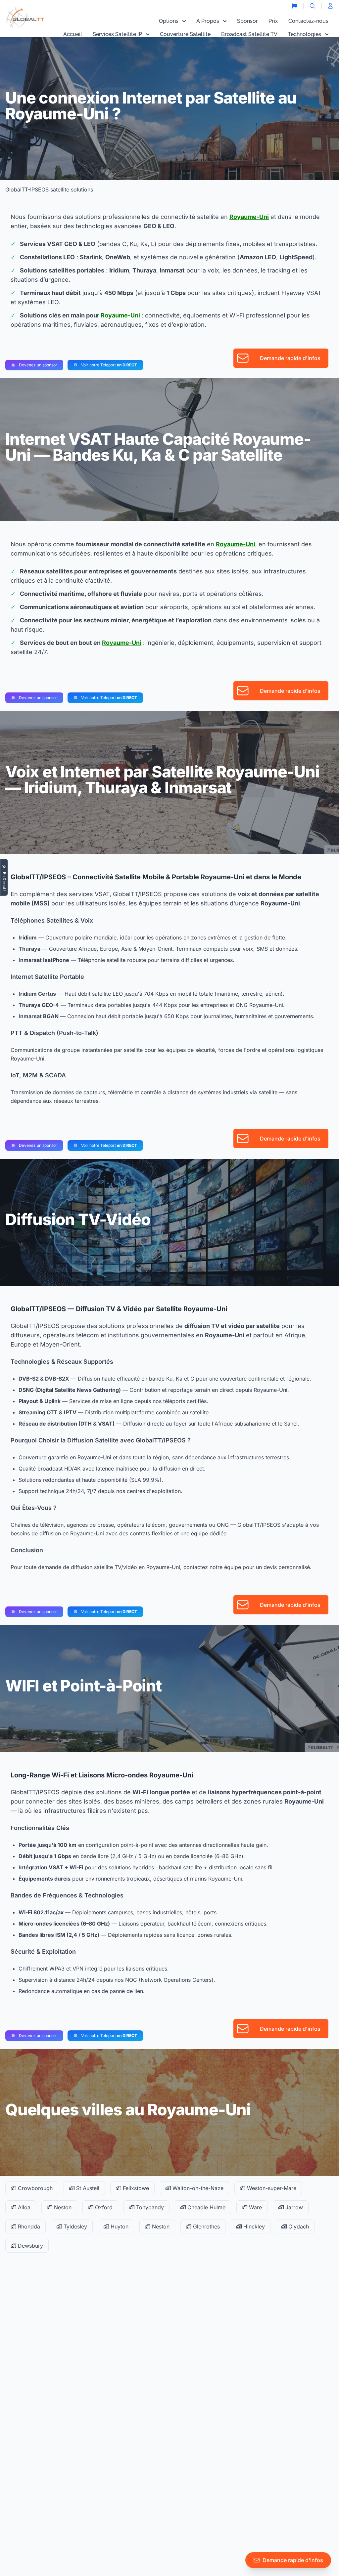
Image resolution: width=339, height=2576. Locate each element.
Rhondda (28, 2226)
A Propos (208, 21)
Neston (62, 2207)
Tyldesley (74, 2226)
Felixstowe (135, 2188)
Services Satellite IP (117, 34)
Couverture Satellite (185, 34)
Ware (255, 2207)
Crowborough (34, 2188)
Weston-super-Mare (271, 2188)
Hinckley (253, 2226)
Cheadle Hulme (206, 2207)
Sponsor (247, 21)
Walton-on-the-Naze (197, 2188)
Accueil (73, 34)
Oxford (103, 2207)
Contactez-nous (308, 21)
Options (169, 21)
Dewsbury (30, 2246)
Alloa (23, 2207)
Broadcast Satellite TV (249, 34)
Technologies (305, 34)
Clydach (298, 2226)
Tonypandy (149, 2207)
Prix (273, 21)
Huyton (119, 2226)
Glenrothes (206, 2226)
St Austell (87, 2188)
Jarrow (293, 2207)
